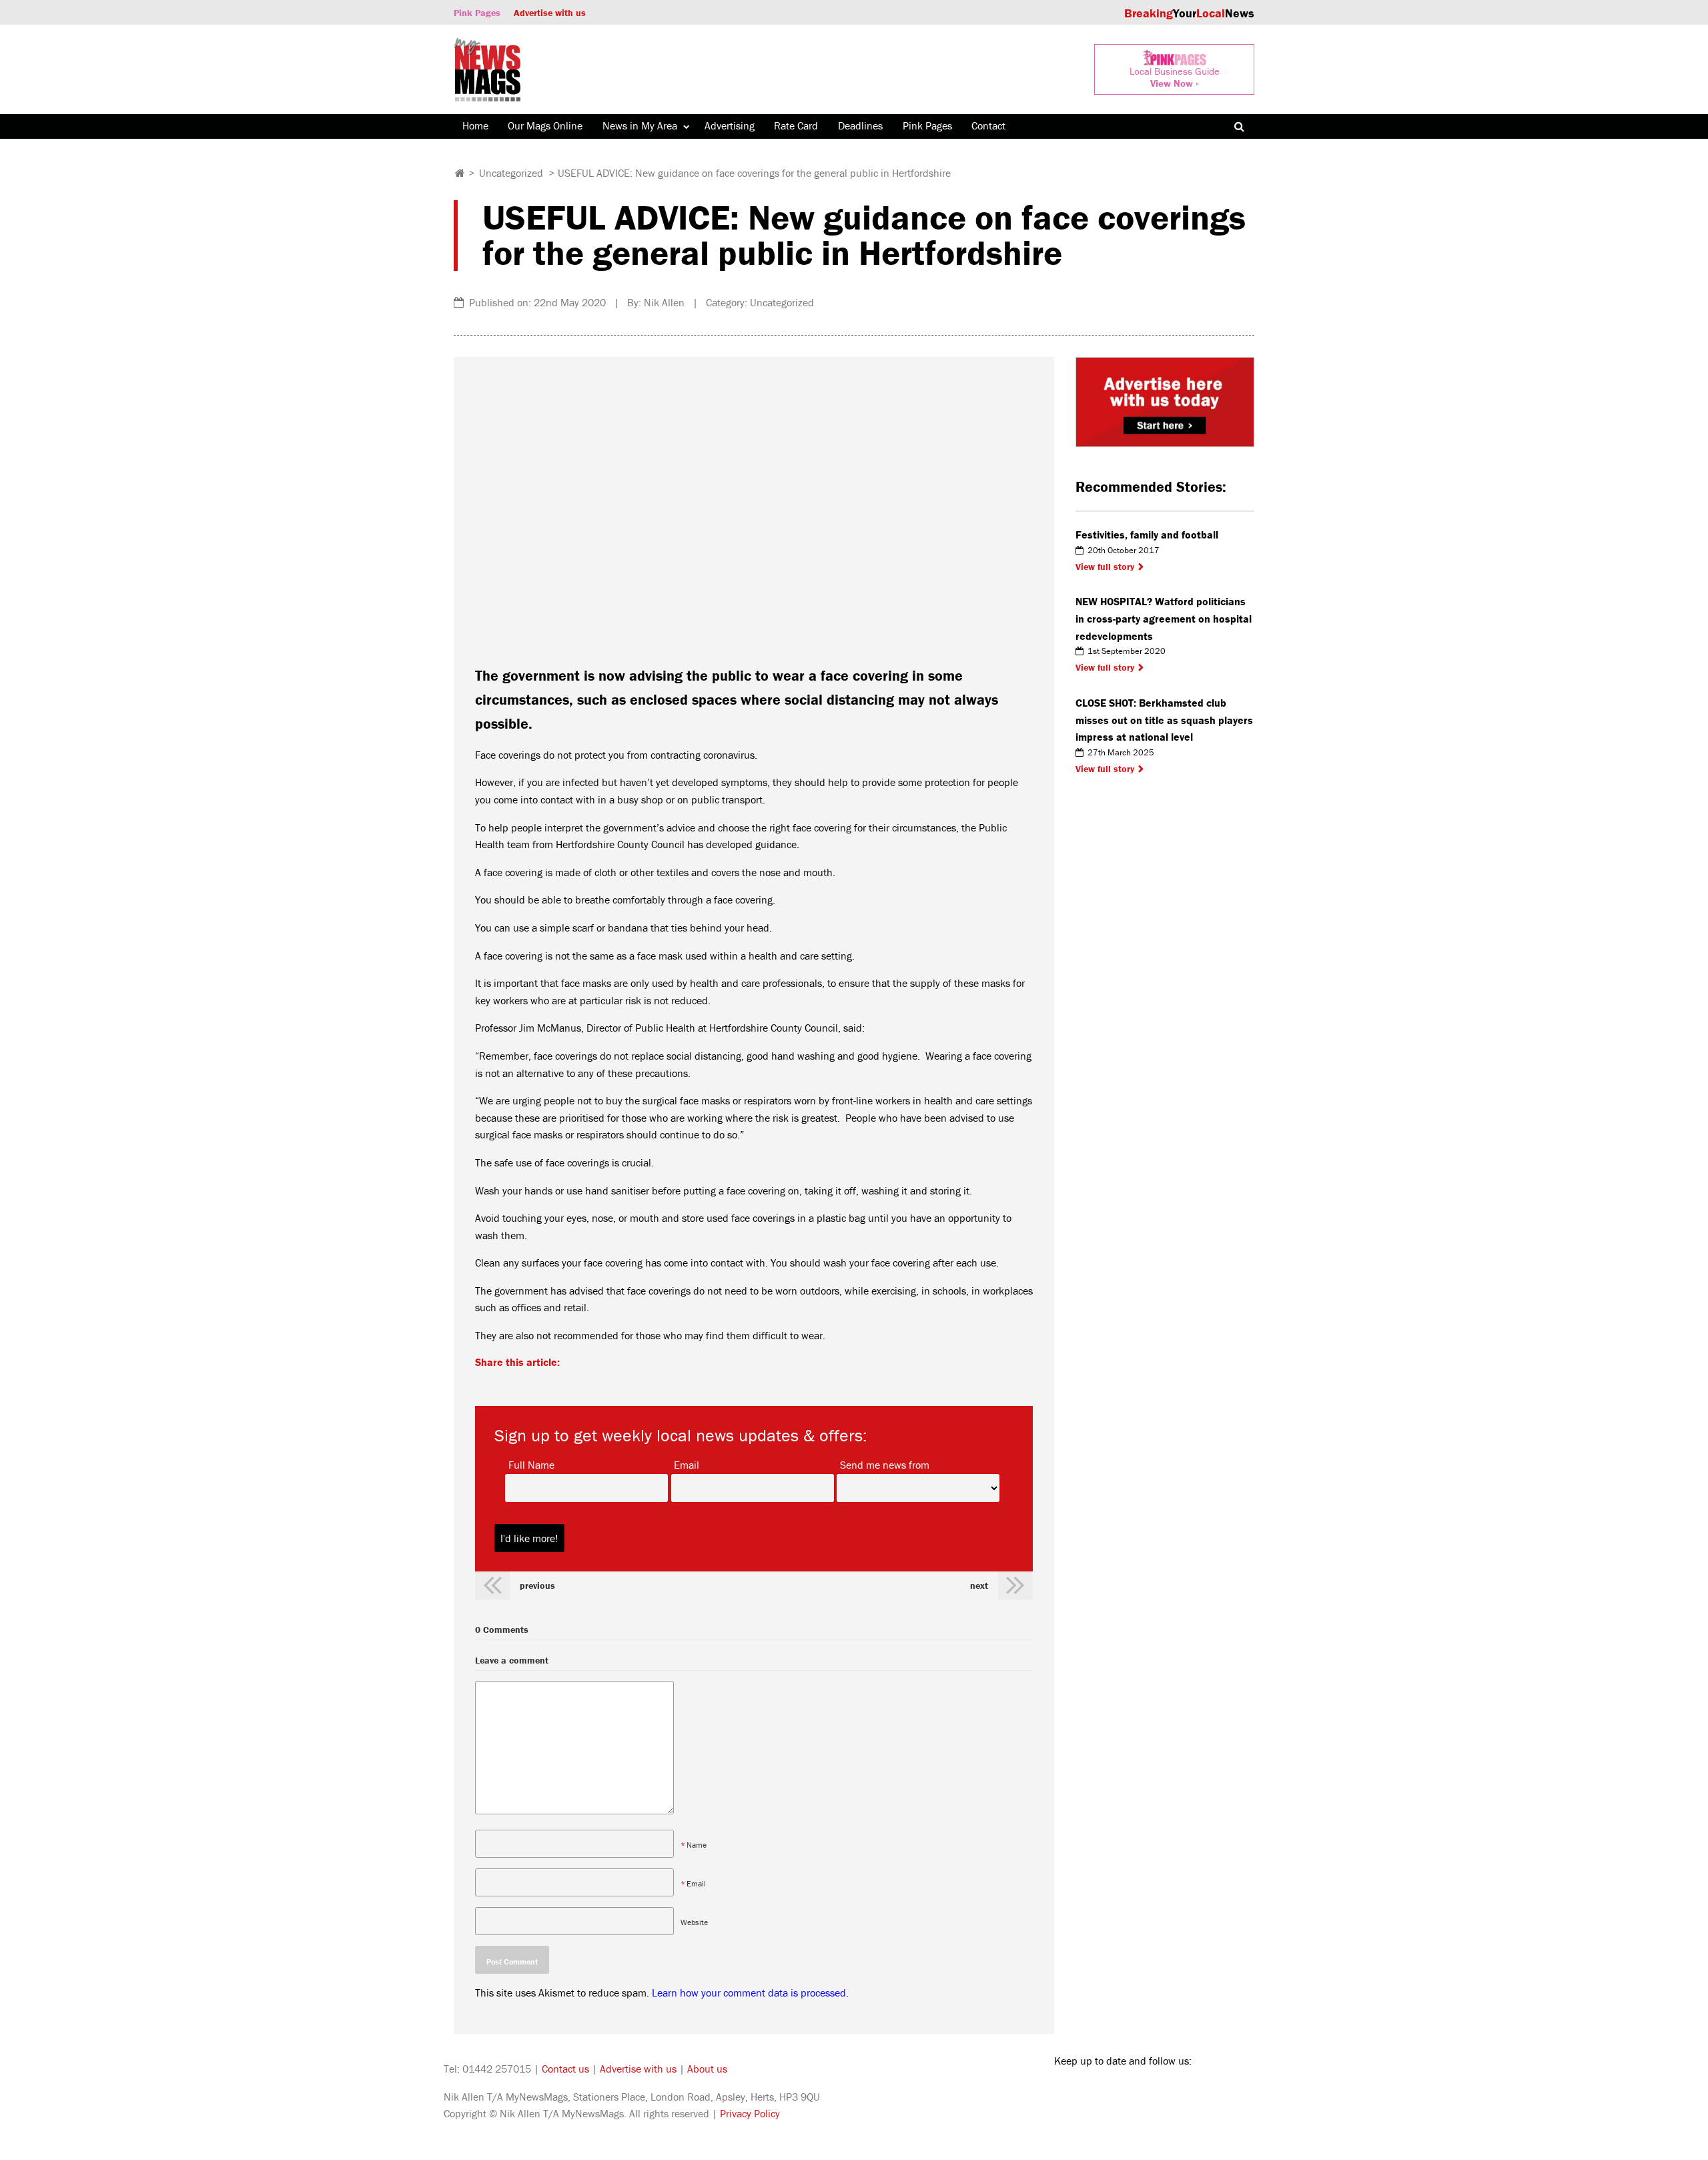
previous (537, 1585)
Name (697, 1845)
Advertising (730, 125)
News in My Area (640, 125)
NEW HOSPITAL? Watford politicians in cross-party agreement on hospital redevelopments (1164, 618)
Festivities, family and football (1147, 534)
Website (694, 1922)
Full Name (531, 1464)
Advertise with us (550, 13)
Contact (988, 125)
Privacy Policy (750, 2113)
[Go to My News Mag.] (460, 173)
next (979, 1585)
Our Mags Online (545, 125)
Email (687, 1464)
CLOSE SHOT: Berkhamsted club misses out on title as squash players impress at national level (1164, 720)
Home (475, 125)
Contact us (565, 2069)
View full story (1105, 567)
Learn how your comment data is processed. (750, 1993)
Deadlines (860, 125)
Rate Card (796, 125)
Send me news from (885, 1464)
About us (707, 2069)
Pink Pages (477, 13)
